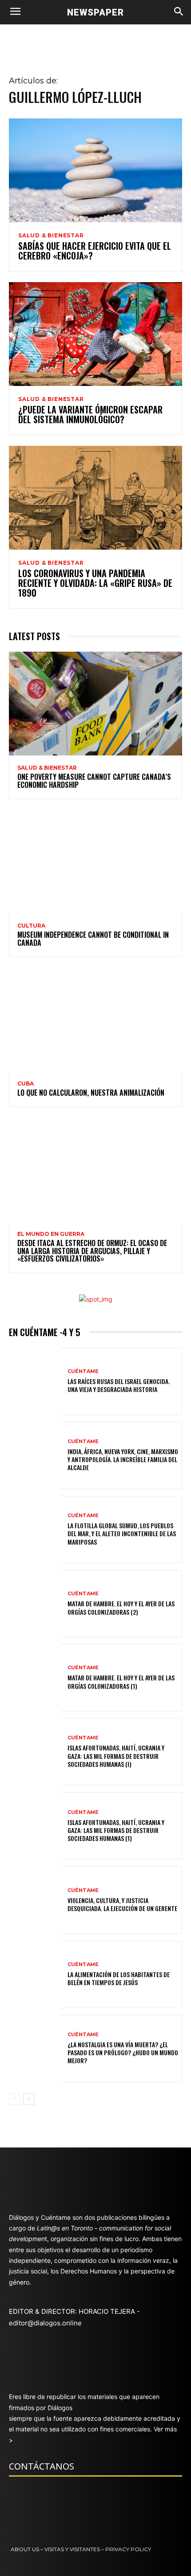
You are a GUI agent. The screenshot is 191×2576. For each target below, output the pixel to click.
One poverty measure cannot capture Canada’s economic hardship (94, 781)
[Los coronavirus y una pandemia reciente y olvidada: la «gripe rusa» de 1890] (95, 498)
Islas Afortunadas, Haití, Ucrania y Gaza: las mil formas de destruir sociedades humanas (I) (116, 1756)
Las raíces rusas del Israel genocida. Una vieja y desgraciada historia (119, 1385)
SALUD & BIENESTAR (51, 236)
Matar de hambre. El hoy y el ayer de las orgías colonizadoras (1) (121, 1681)
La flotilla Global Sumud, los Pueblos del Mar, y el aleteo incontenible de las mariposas (122, 1533)
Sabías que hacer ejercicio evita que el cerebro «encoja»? (95, 251)
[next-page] (29, 2099)
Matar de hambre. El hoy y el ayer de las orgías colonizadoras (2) (121, 1607)
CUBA (26, 1084)
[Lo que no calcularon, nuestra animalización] (95, 1019)
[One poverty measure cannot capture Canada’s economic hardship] (95, 704)
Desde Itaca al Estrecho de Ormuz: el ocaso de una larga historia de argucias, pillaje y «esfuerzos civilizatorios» (92, 1251)
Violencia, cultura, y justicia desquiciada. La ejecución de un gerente (122, 1904)
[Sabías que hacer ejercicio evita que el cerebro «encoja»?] (95, 170)
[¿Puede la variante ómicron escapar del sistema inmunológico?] (95, 334)
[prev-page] (14, 2099)
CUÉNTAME (83, 1371)
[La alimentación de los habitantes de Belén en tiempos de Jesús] (35, 1974)
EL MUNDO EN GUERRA (51, 1234)
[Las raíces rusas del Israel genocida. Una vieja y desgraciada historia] (35, 1381)
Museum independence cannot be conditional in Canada (93, 939)
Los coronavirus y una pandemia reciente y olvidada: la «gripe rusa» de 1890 (95, 583)
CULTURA (31, 926)
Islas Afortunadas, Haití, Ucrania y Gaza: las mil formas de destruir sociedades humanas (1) (116, 1830)
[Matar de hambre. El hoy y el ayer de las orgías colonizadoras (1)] (35, 1678)
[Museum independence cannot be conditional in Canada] (95, 861)
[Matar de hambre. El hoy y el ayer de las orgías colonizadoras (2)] (35, 1604)
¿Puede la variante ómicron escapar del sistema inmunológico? (90, 414)
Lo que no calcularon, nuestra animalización (91, 1093)
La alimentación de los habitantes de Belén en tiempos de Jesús (119, 1978)
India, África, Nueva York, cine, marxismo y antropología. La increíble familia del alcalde (123, 1459)
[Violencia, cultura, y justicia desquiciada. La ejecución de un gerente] (35, 1900)
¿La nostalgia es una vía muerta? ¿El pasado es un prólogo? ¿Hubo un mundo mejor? (123, 2052)
